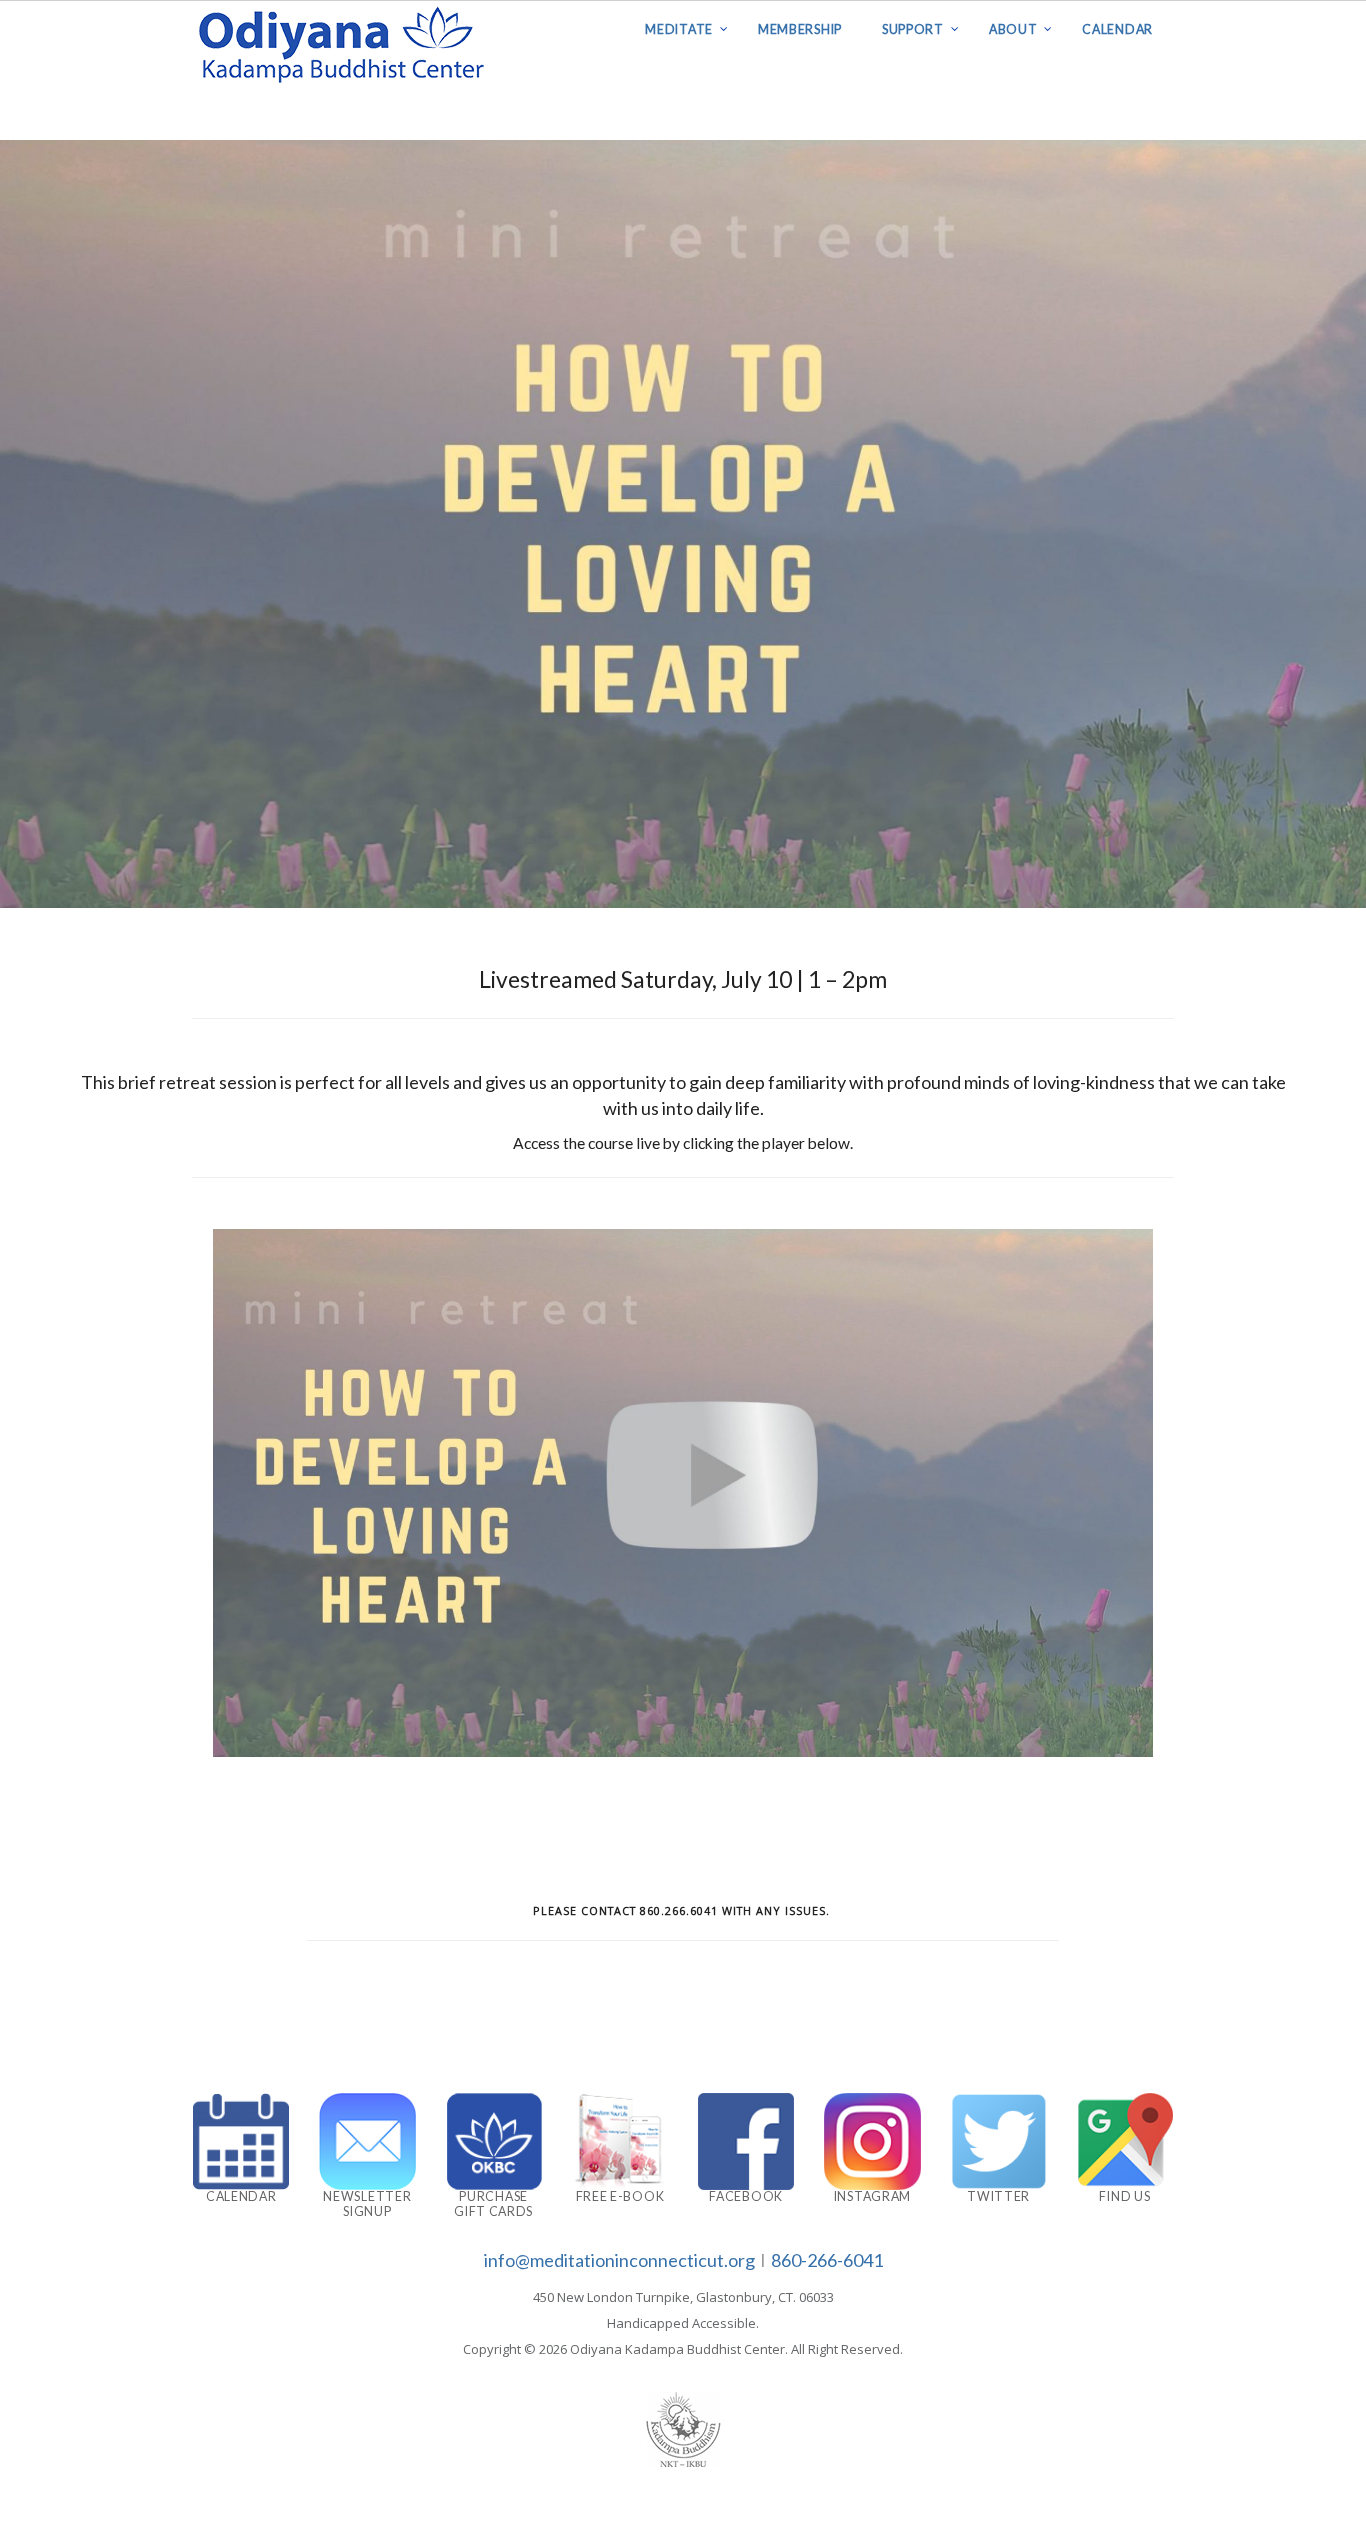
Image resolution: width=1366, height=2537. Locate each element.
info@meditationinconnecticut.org (619, 2260)
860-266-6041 (827, 2260)
